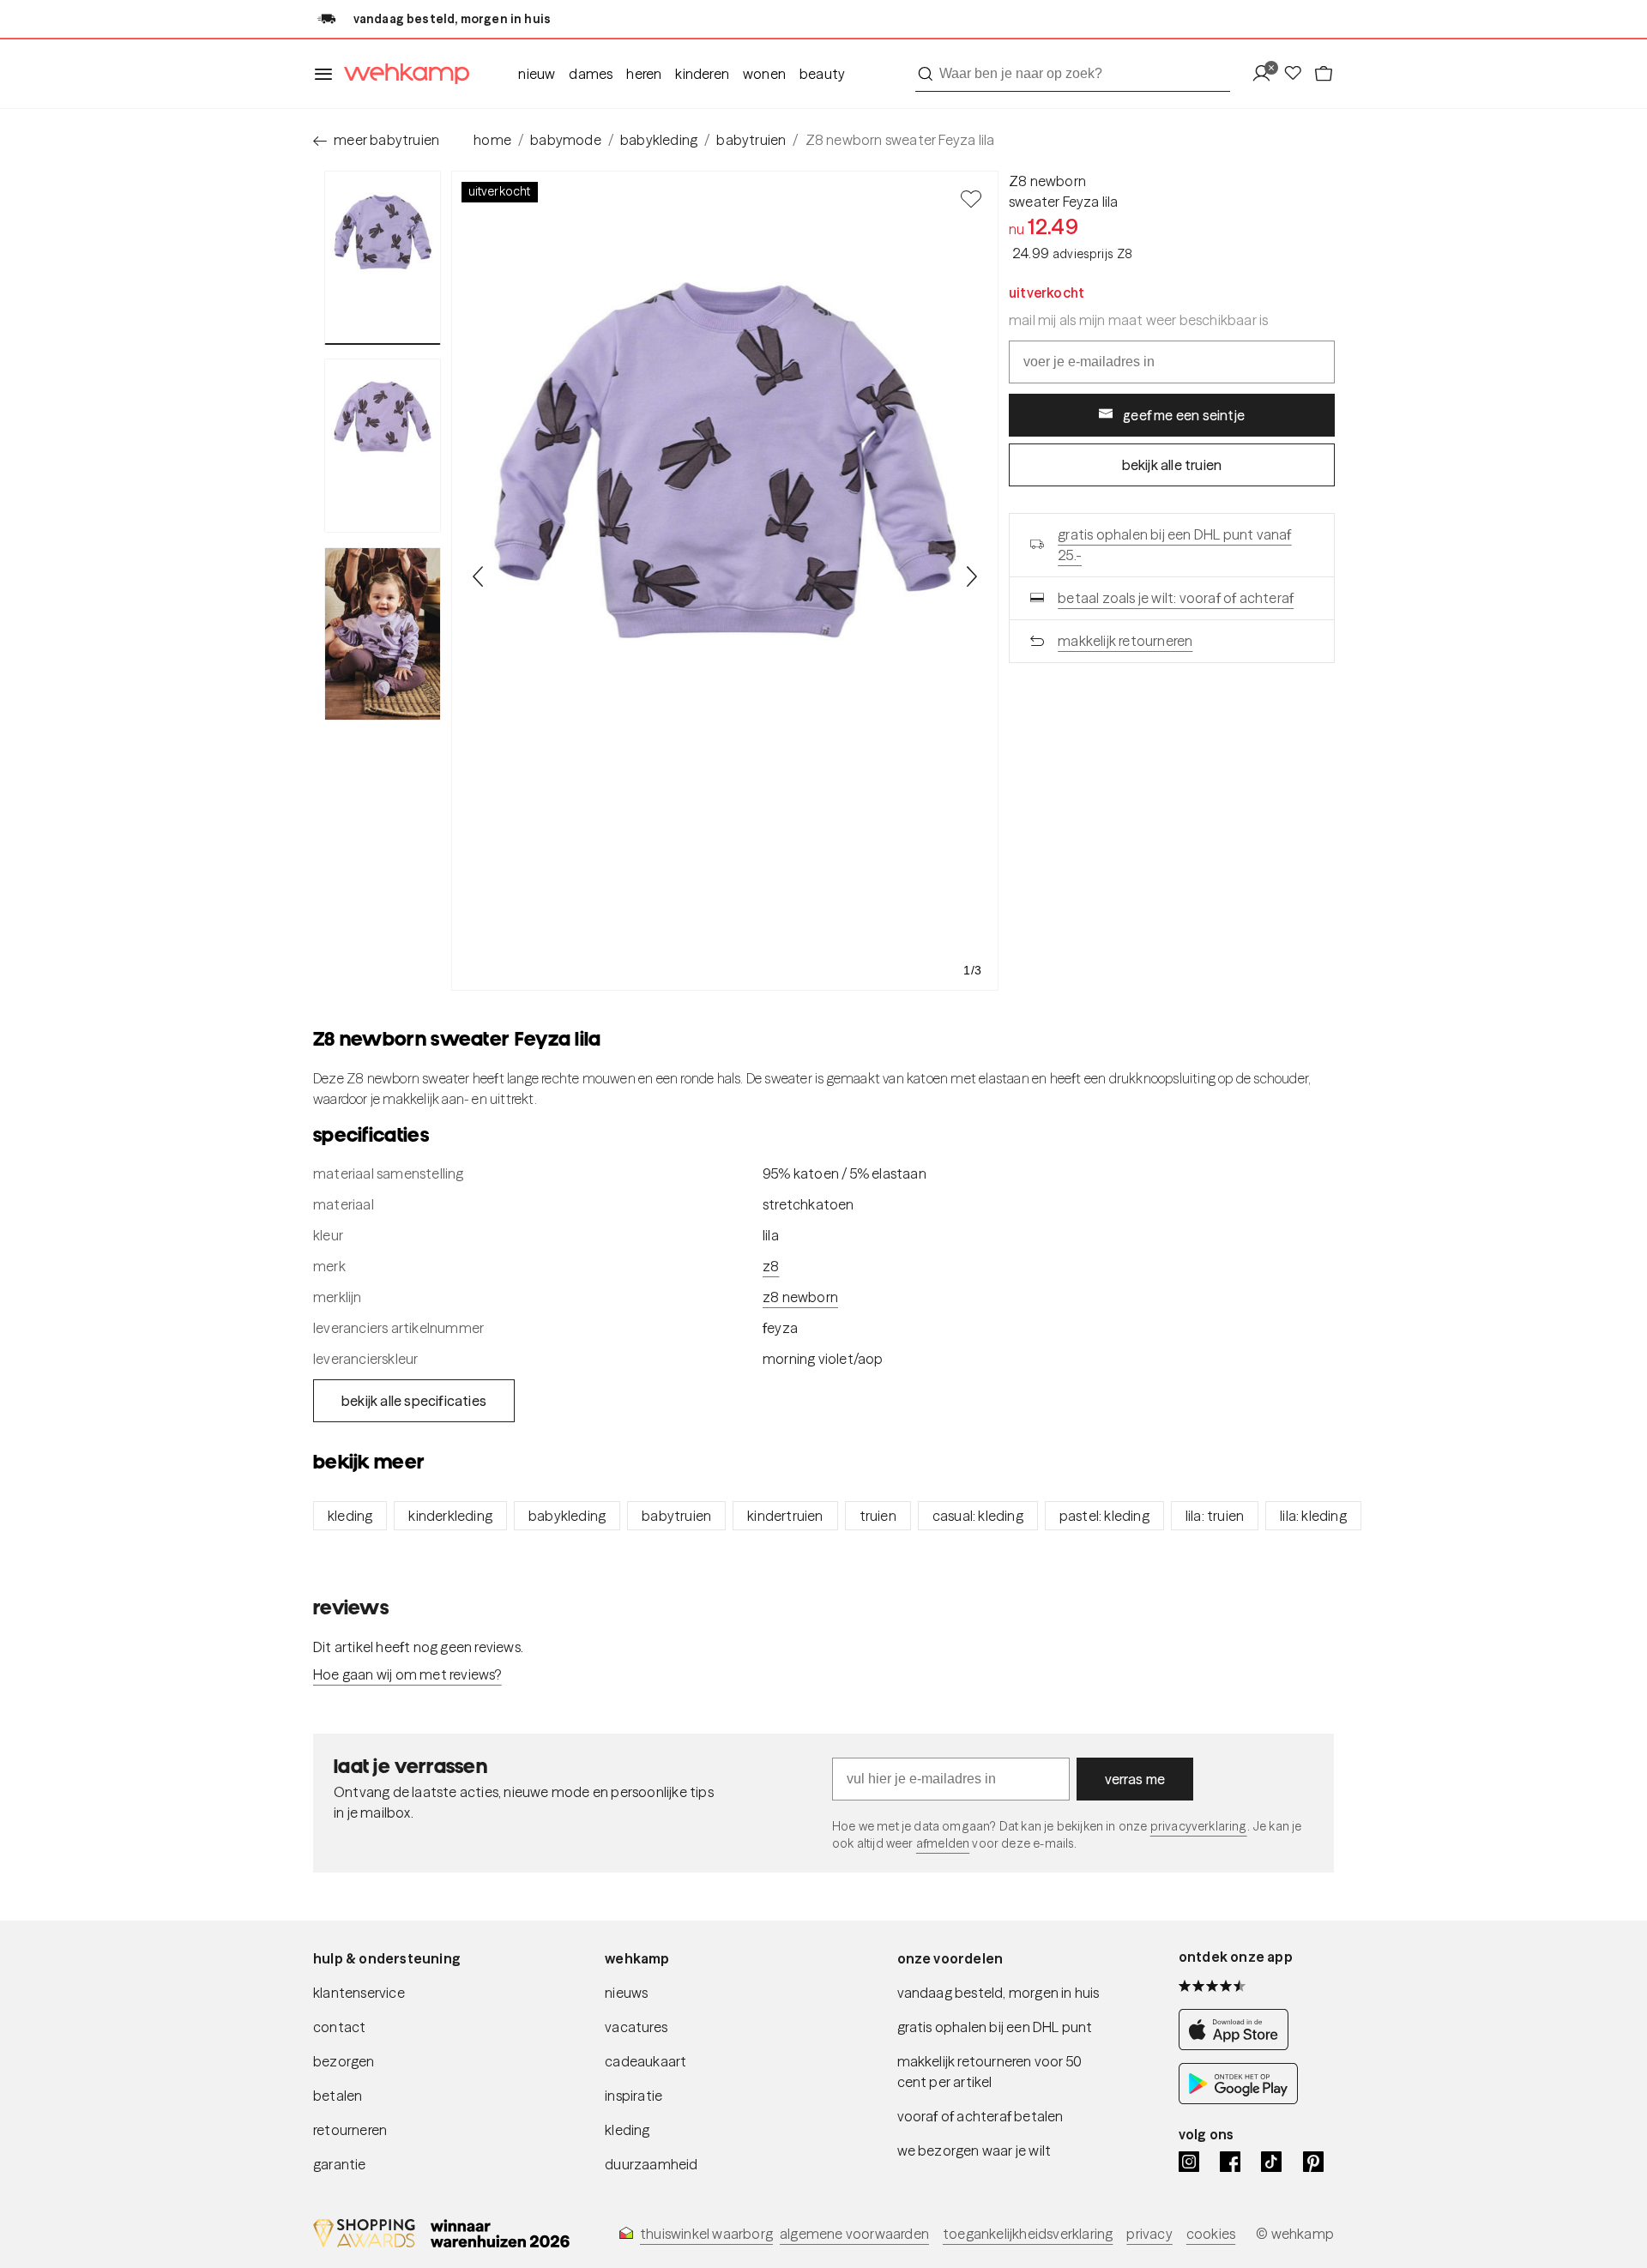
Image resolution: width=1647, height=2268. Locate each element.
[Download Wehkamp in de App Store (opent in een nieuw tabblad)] (1238, 2045)
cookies (1211, 2234)
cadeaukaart (646, 2061)
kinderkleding (450, 1516)
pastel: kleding (1104, 1516)
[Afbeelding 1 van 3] (383, 258)
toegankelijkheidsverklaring (1028, 2234)
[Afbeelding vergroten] (725, 581)
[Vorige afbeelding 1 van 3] (479, 576)
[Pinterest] (1313, 2162)
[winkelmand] (1324, 74)
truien (878, 1516)
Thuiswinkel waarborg (706, 2234)
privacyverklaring (1199, 1826)
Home (492, 140)
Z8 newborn (1047, 181)
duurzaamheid (651, 2164)
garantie (340, 2164)
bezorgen (344, 2061)
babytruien (751, 140)
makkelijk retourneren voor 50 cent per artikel (990, 2072)
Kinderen (702, 74)
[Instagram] (1189, 2162)
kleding (350, 1516)
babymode (566, 140)
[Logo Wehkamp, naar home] (401, 74)
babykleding (659, 140)
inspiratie (633, 2096)
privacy (1149, 2234)
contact (339, 2027)
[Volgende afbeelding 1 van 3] (971, 576)
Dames (591, 74)
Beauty (822, 74)
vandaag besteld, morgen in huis (998, 1993)
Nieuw (537, 74)
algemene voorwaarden (854, 2234)
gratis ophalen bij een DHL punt (995, 2027)
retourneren (350, 2130)
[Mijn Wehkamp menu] (1267, 74)
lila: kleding (1313, 1516)
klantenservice (359, 1993)
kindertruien (785, 1516)
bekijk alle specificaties (414, 1401)
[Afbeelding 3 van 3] (383, 634)
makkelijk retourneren (1125, 641)
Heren (644, 74)
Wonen (764, 74)
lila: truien (1215, 1516)
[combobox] (1073, 74)
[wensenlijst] (1298, 74)
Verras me (1135, 1779)
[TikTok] (1271, 2162)
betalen (338, 2096)
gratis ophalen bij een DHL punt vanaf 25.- (1174, 545)
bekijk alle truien (1172, 465)
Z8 (771, 1266)
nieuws (626, 1993)
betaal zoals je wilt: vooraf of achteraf (1176, 598)
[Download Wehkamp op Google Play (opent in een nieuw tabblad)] (1238, 2099)
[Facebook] (1230, 2162)
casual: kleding (978, 1516)
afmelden (943, 1843)
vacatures (636, 2027)
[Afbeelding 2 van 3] (383, 445)
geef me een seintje (1184, 415)
